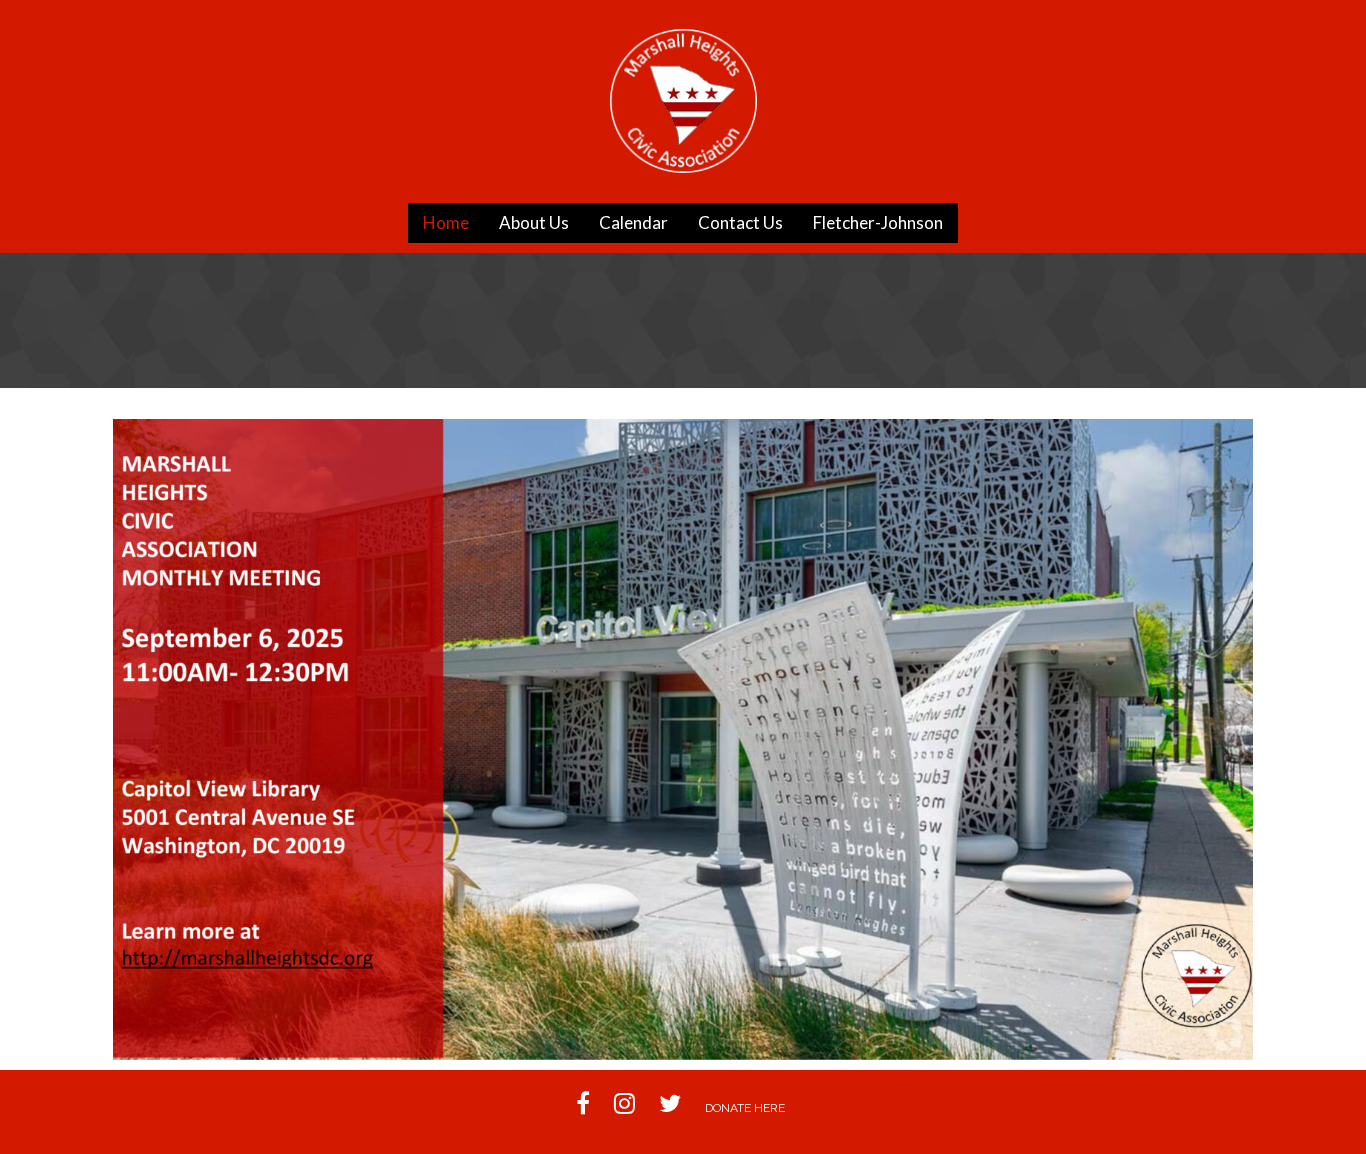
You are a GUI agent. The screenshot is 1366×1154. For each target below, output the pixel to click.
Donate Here (745, 1108)
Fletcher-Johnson (878, 222)
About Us (534, 222)
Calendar (633, 222)
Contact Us (740, 222)
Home (446, 222)
